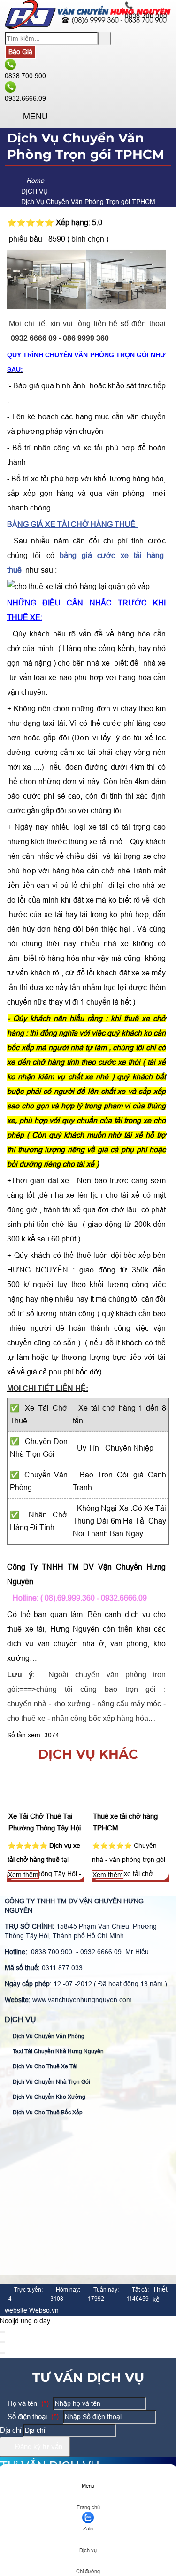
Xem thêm (23, 1875)
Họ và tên (27, 2403)
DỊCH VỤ (20, 2020)
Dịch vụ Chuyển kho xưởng (48, 2097)
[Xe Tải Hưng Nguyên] (88, 26)
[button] (12, 117)
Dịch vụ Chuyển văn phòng (48, 2036)
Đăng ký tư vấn (38, 2446)
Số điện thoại (32, 2416)
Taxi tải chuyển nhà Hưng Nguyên (57, 2051)
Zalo (88, 2529)
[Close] (2, 2332)
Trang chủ (88, 2507)
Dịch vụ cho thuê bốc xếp (47, 2113)
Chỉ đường (88, 2571)
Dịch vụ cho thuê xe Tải (44, 2066)
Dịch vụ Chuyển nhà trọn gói (51, 2082)
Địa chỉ (11, 2430)
